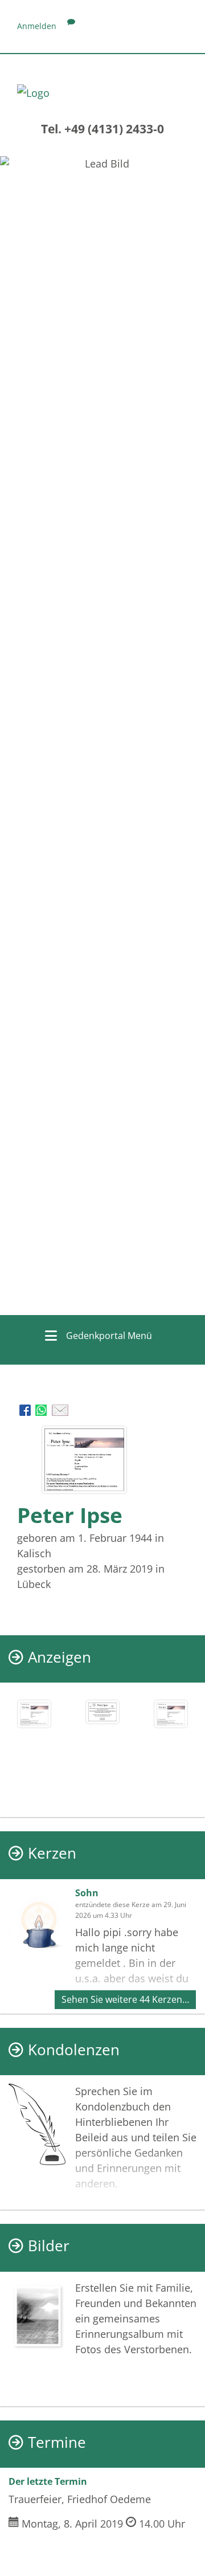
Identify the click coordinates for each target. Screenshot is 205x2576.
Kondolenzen (74, 2050)
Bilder (49, 2246)
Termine (57, 2442)
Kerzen (52, 1853)
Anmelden (37, 26)
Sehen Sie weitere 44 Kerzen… (125, 1999)
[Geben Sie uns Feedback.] (71, 26)
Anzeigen (60, 1657)
